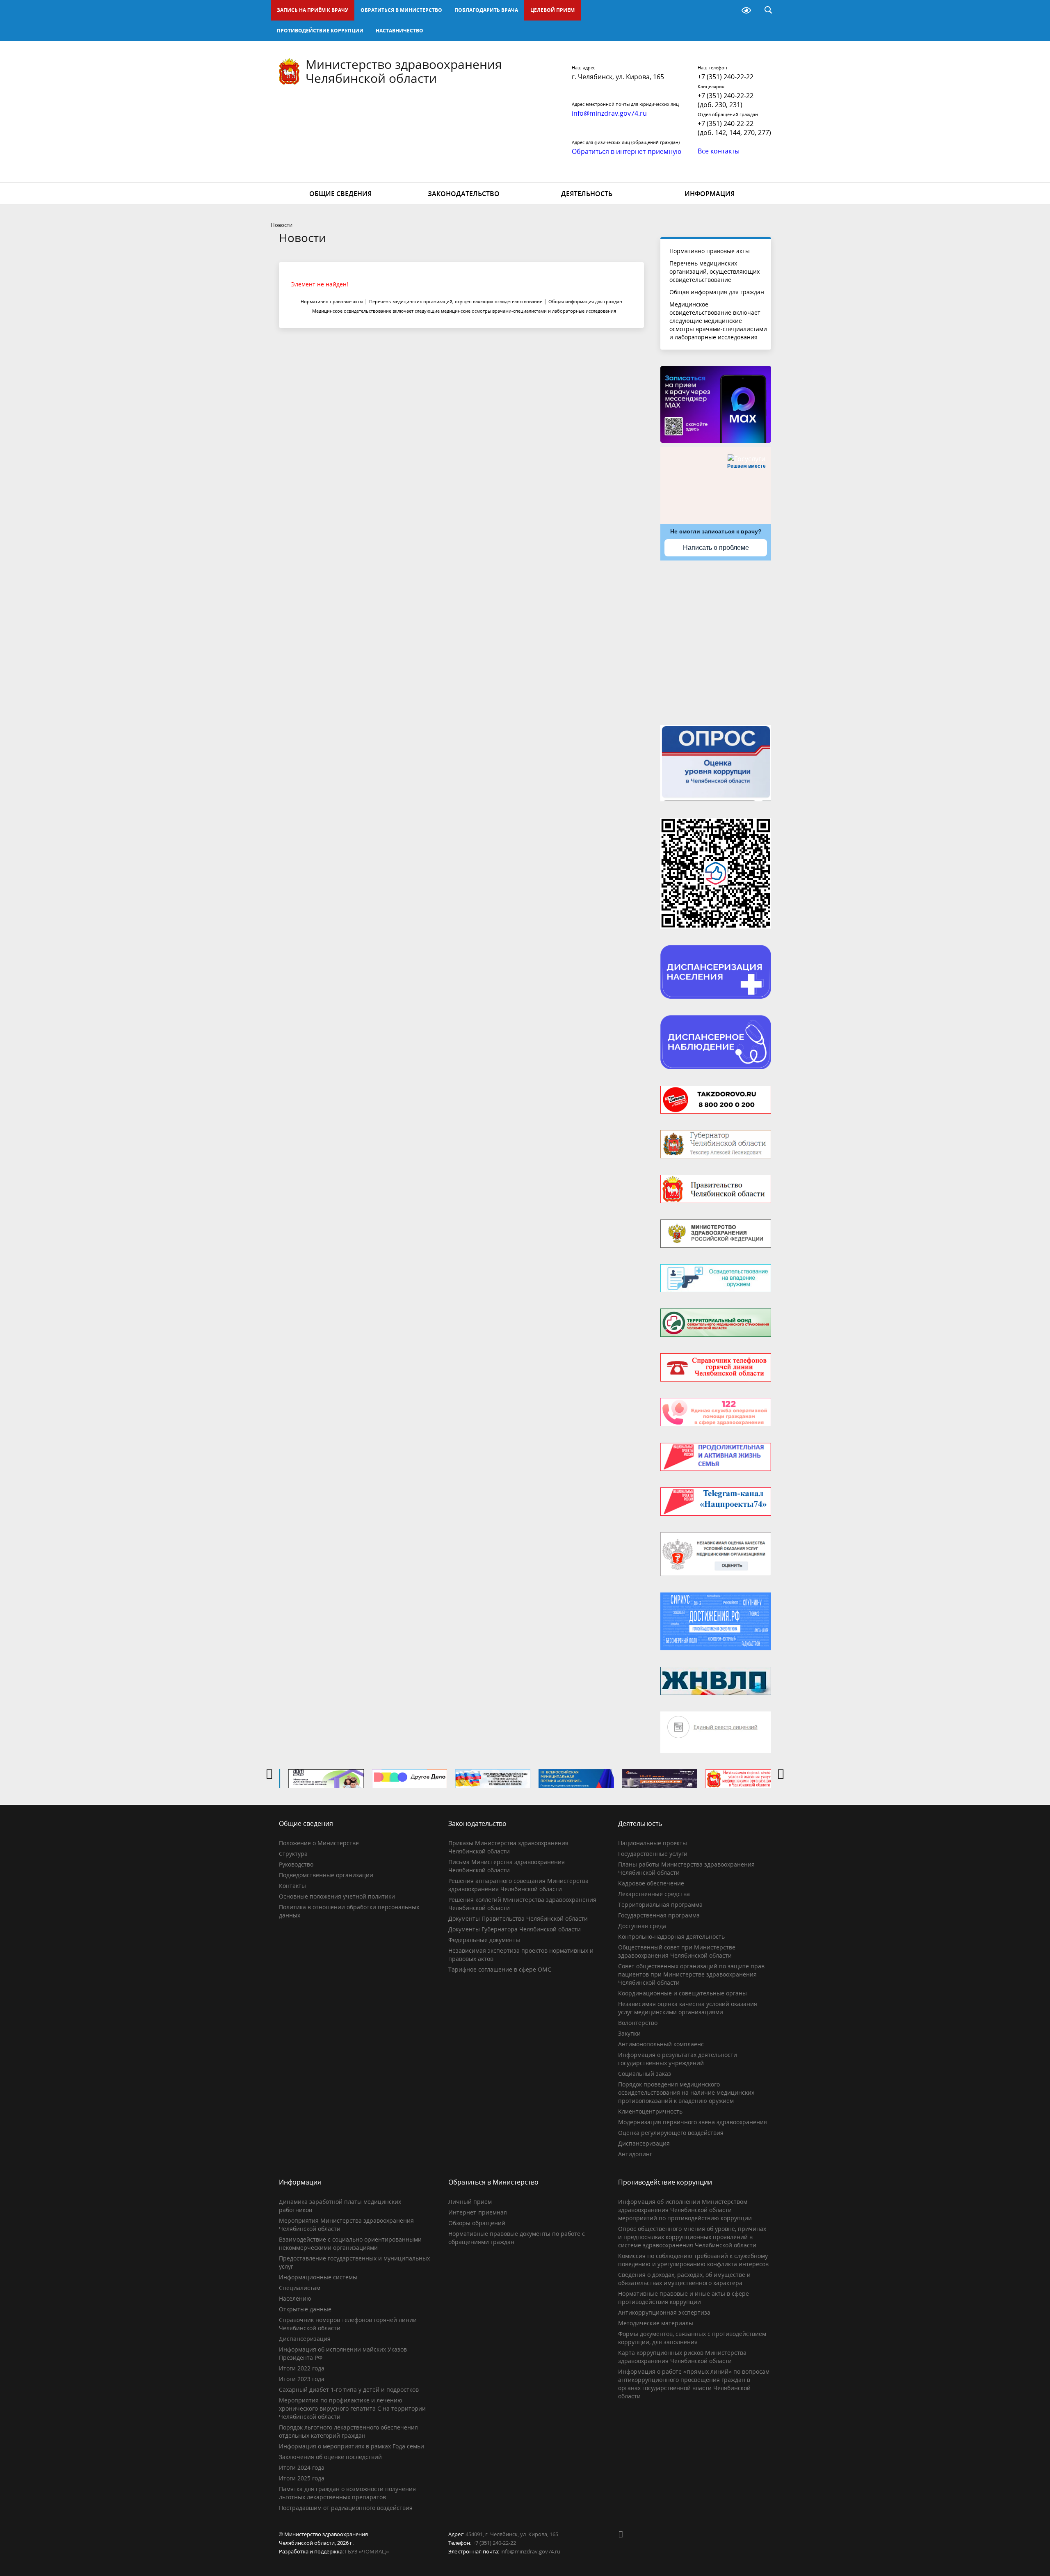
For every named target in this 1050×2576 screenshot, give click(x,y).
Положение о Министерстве (319, 1843)
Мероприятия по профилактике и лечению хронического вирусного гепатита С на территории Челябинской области (352, 2408)
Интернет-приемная (478, 2212)
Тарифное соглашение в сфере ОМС (500, 1969)
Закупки (629, 2033)
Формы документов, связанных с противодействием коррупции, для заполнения (692, 2338)
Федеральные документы (484, 1940)
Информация (710, 194)
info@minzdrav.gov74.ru (530, 2551)
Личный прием (470, 2202)
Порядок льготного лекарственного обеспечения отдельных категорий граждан (348, 2431)
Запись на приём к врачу (313, 10)
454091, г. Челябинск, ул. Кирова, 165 (512, 2534)
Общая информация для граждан (717, 292)
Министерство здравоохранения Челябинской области (404, 71)
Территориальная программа (660, 1905)
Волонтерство (638, 2023)
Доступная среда (642, 1926)
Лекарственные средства (654, 1894)
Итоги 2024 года (302, 2467)
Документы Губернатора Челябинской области (515, 1929)
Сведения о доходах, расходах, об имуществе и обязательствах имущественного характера (684, 2279)
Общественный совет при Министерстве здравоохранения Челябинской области (677, 1951)
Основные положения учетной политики (337, 1896)
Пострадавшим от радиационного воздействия (346, 2508)
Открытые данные (305, 2309)
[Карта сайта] (725, 10)
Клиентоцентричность (650, 2111)
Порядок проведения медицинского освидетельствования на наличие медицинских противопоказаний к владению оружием (686, 2092)
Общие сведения (340, 194)
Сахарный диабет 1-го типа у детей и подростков (349, 2390)
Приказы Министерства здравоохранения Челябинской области (508, 1847)
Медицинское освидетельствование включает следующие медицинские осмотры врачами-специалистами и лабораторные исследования (718, 321)
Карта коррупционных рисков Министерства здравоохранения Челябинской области (682, 2357)
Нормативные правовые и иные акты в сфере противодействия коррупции (684, 2298)
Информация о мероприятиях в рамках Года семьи (352, 2446)
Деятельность (587, 194)
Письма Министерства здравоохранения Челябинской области (507, 1866)
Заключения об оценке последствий (330, 2457)
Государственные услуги (653, 1854)
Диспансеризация (644, 2143)
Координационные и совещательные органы (682, 1993)
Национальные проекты (653, 1843)
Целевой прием (552, 10)
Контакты (292, 1886)
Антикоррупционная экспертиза (664, 2312)
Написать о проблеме (716, 548)
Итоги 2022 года (302, 2368)
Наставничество (399, 31)
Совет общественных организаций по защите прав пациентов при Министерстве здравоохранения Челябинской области (691, 1974)
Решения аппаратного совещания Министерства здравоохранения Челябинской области (518, 1885)
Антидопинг (635, 2154)
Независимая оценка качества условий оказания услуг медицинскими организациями (688, 2008)
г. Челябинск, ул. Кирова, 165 (618, 77)
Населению (295, 2298)
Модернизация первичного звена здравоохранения (693, 2122)
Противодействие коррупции (320, 31)
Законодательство (464, 194)
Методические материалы (656, 2323)
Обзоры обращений (477, 2223)
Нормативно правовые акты (710, 251)
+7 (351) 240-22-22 (726, 77)
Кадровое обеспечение (651, 1883)
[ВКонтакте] (624, 2534)
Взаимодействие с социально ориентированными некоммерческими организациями (350, 2243)
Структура (293, 1854)
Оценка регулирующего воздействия (671, 2133)
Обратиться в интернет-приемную (627, 151)
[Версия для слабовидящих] (746, 10)
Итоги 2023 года (302, 2379)
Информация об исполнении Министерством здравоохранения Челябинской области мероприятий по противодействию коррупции (685, 2210)
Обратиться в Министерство (401, 10)
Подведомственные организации (326, 1875)
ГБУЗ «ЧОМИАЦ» (367, 2551)
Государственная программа (659, 1915)
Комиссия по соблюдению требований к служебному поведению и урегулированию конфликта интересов (693, 2260)
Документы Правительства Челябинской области (518, 1918)
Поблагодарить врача (486, 10)
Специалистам (300, 2288)
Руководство (296, 1864)
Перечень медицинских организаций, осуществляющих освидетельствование (714, 271)
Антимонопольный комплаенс (661, 2044)
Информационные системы (318, 2277)
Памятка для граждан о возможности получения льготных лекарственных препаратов (347, 2493)
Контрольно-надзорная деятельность (671, 1937)
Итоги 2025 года (302, 2478)
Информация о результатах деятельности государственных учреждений (678, 2059)
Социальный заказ (645, 2074)
